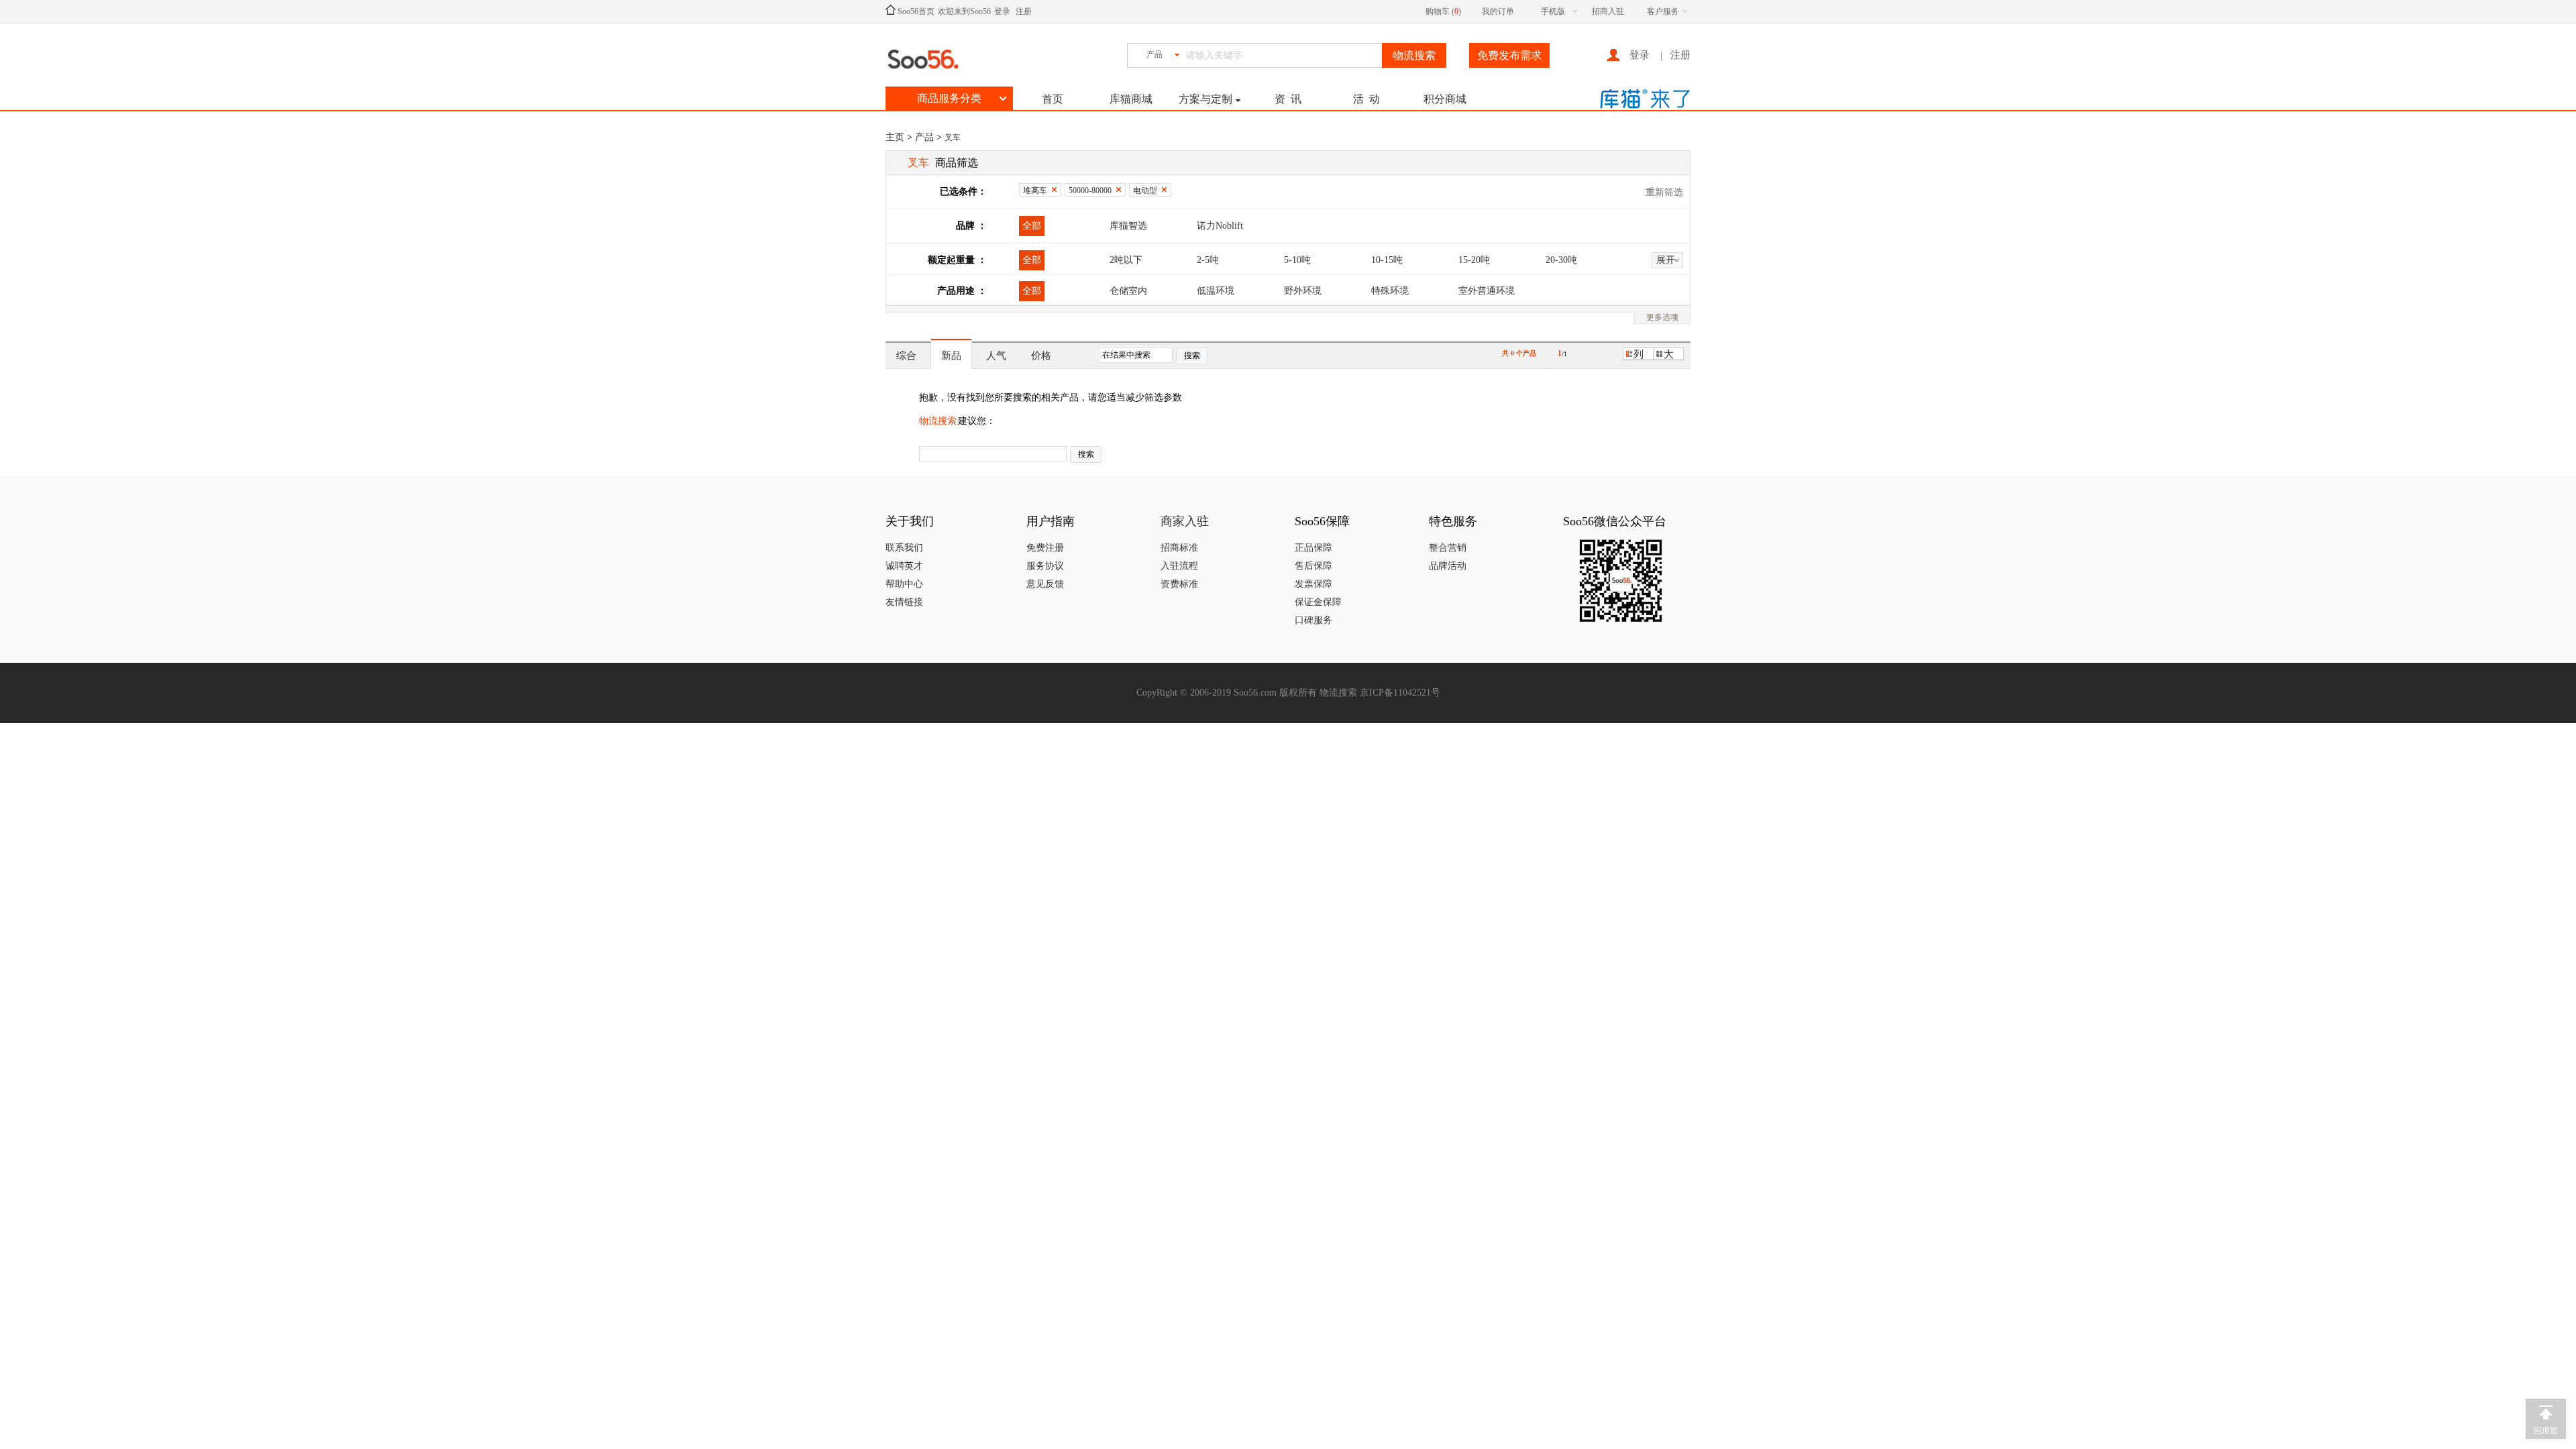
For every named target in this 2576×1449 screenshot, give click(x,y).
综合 (906, 356)
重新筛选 (1664, 192)
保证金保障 (1318, 602)
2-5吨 (1208, 260)
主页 (895, 137)
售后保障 (1313, 566)
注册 (1024, 11)
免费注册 (1045, 548)
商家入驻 (1185, 521)
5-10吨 (1297, 260)
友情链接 (904, 602)
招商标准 (1179, 548)
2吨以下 (1126, 260)
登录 (1002, 11)
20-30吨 (1561, 260)
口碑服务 (1313, 620)
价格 (1041, 356)
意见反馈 (1045, 584)
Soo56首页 (915, 11)
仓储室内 (1128, 291)
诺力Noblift (1220, 226)
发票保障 (1313, 584)
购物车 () (1443, 11)
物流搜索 (938, 421)
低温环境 (1216, 291)
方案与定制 (1205, 99)
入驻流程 (1179, 566)
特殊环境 (1390, 291)
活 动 (1366, 99)
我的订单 (1498, 11)
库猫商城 (1131, 99)
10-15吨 (1387, 260)
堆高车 (1035, 191)
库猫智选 (1128, 226)
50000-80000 (1090, 191)
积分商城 (1445, 99)
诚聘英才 (904, 566)
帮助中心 (904, 584)
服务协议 (1045, 566)
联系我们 (904, 548)
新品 (951, 356)
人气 (996, 356)
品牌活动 (1448, 566)
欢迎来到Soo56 (964, 11)
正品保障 (1313, 548)
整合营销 (1448, 548)
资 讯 (1288, 99)
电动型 (1145, 191)
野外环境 (1303, 291)
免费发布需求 (1509, 55)
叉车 (953, 138)
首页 (1053, 99)
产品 (924, 137)
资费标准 (1179, 584)
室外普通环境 (1487, 291)
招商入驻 (1608, 11)
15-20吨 (1474, 260)
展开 (1666, 260)
